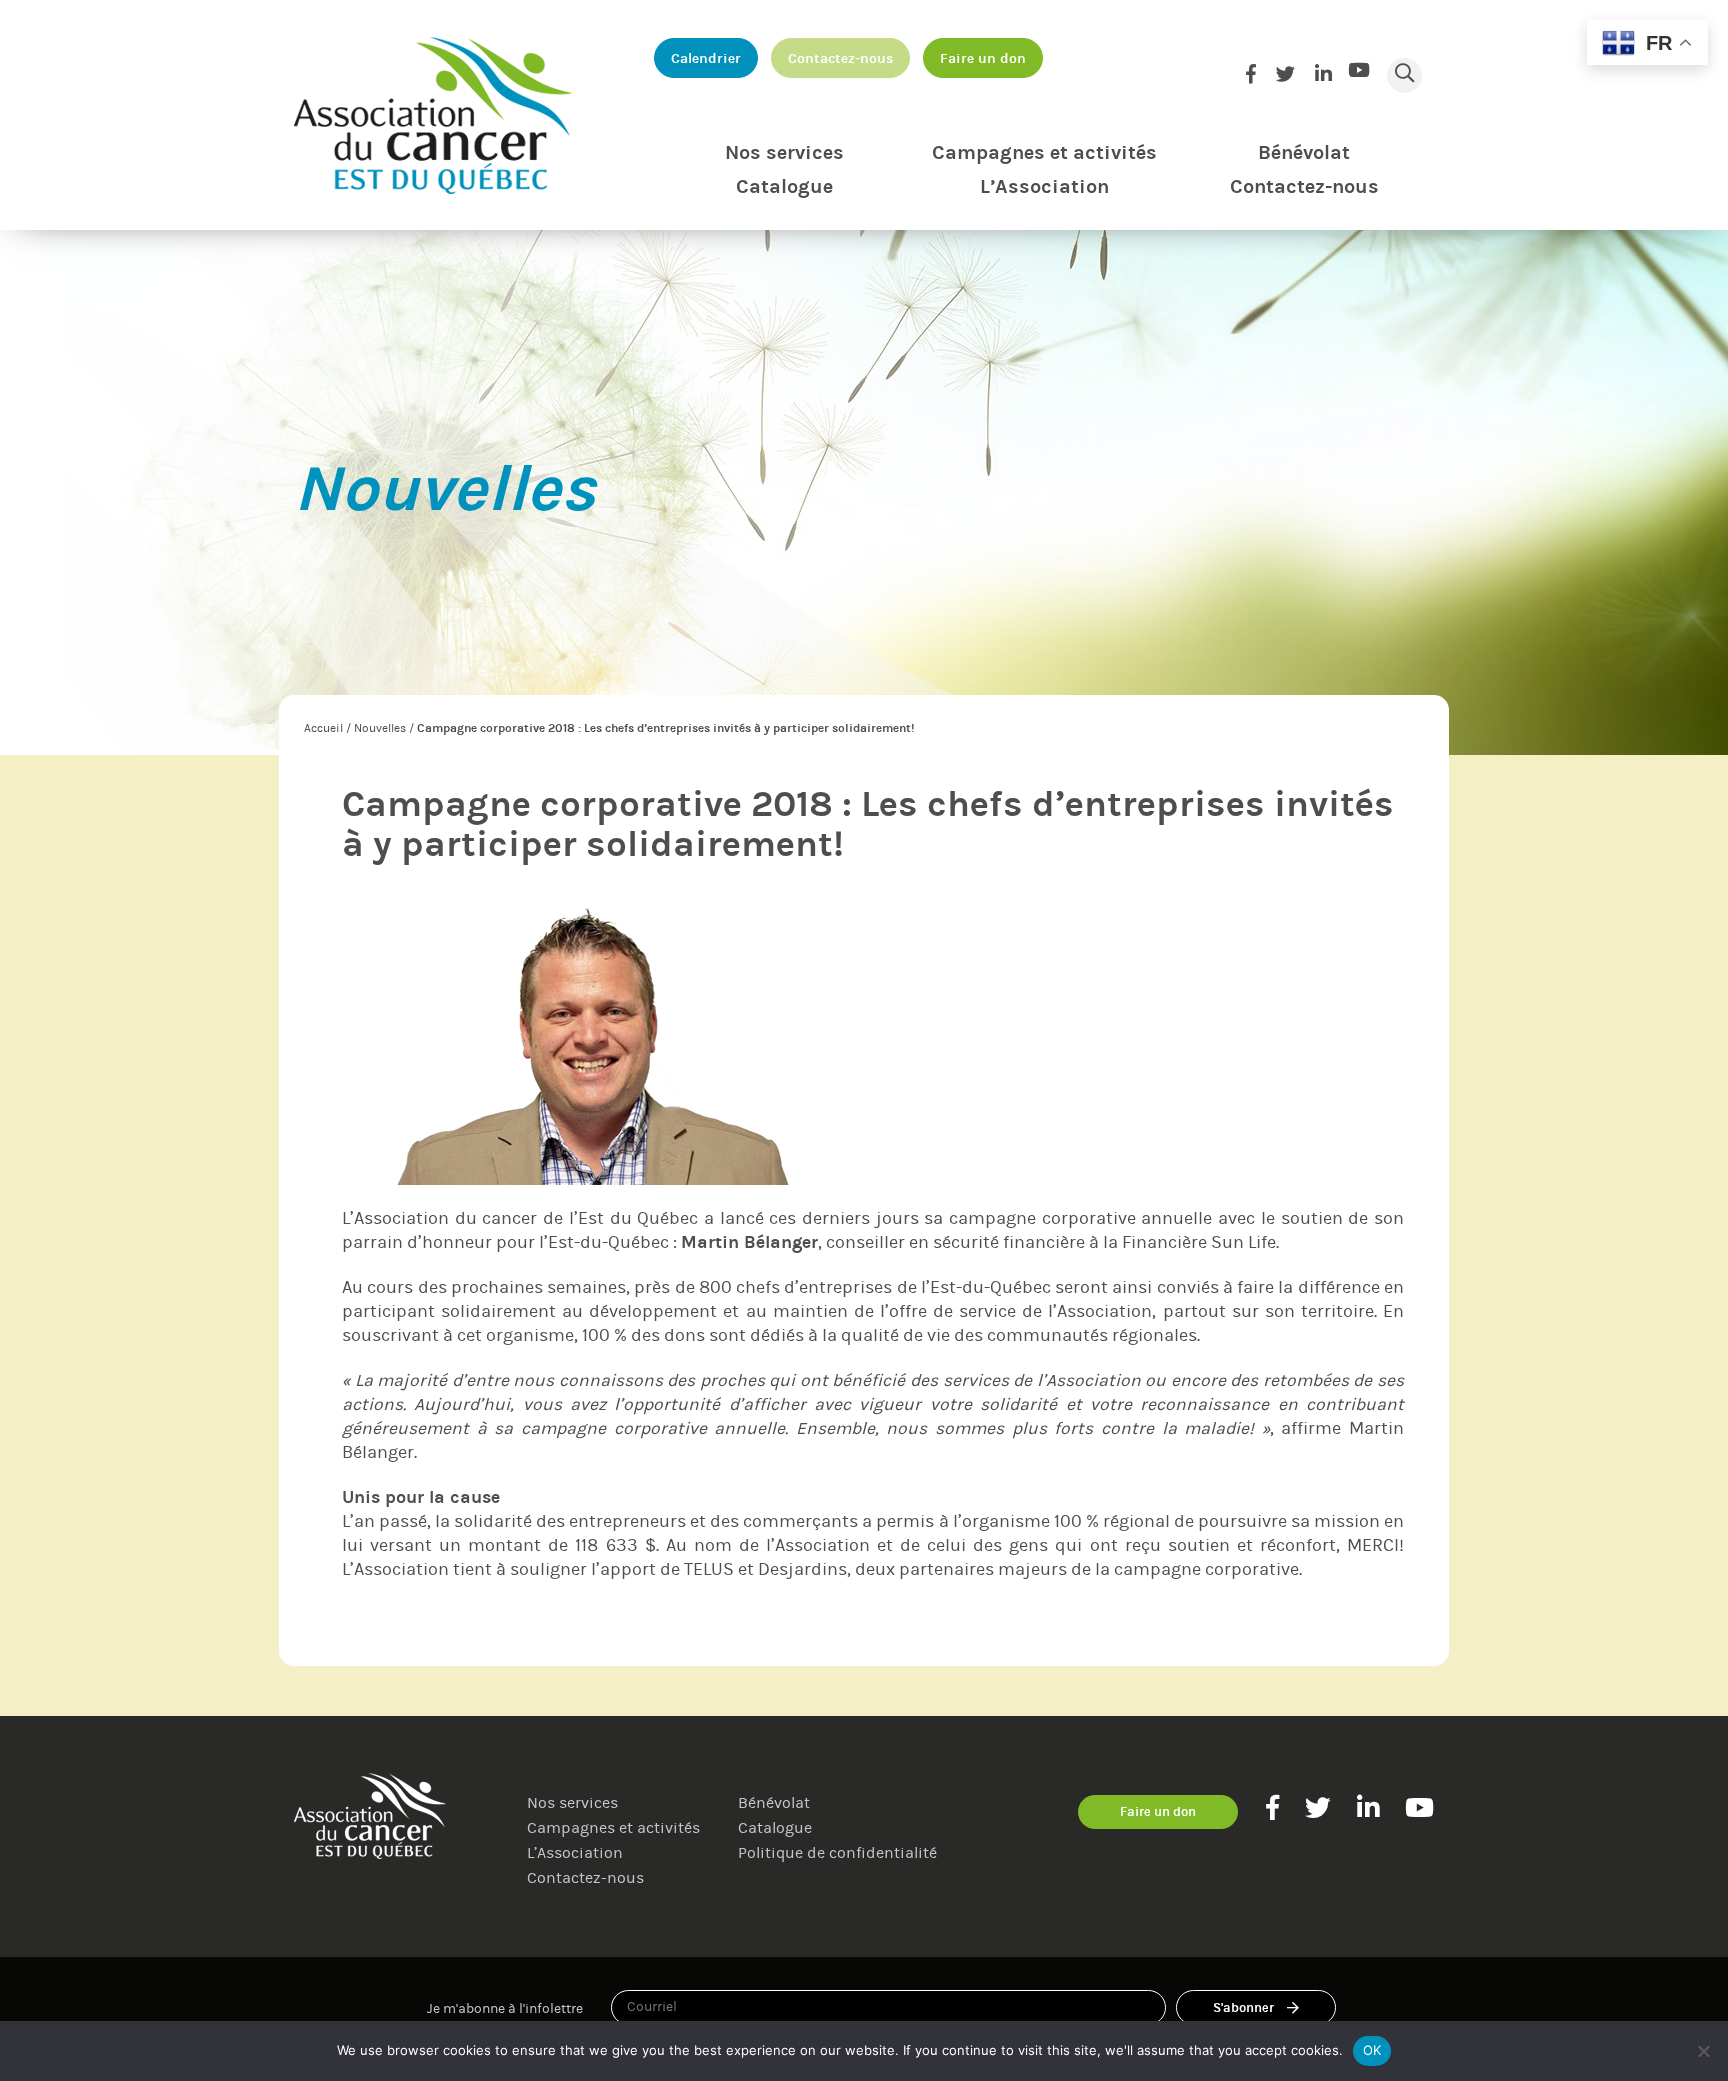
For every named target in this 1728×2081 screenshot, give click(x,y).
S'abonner (1243, 2007)
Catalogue (784, 186)
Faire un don (983, 58)
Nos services (784, 152)
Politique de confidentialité (837, 1852)
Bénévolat (1304, 152)
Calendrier (706, 58)
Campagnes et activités (1044, 152)
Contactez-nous (840, 58)
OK (1372, 2050)
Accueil (323, 728)
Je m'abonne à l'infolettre (505, 2008)
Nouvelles (380, 728)
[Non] (1703, 2051)
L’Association (1044, 186)
